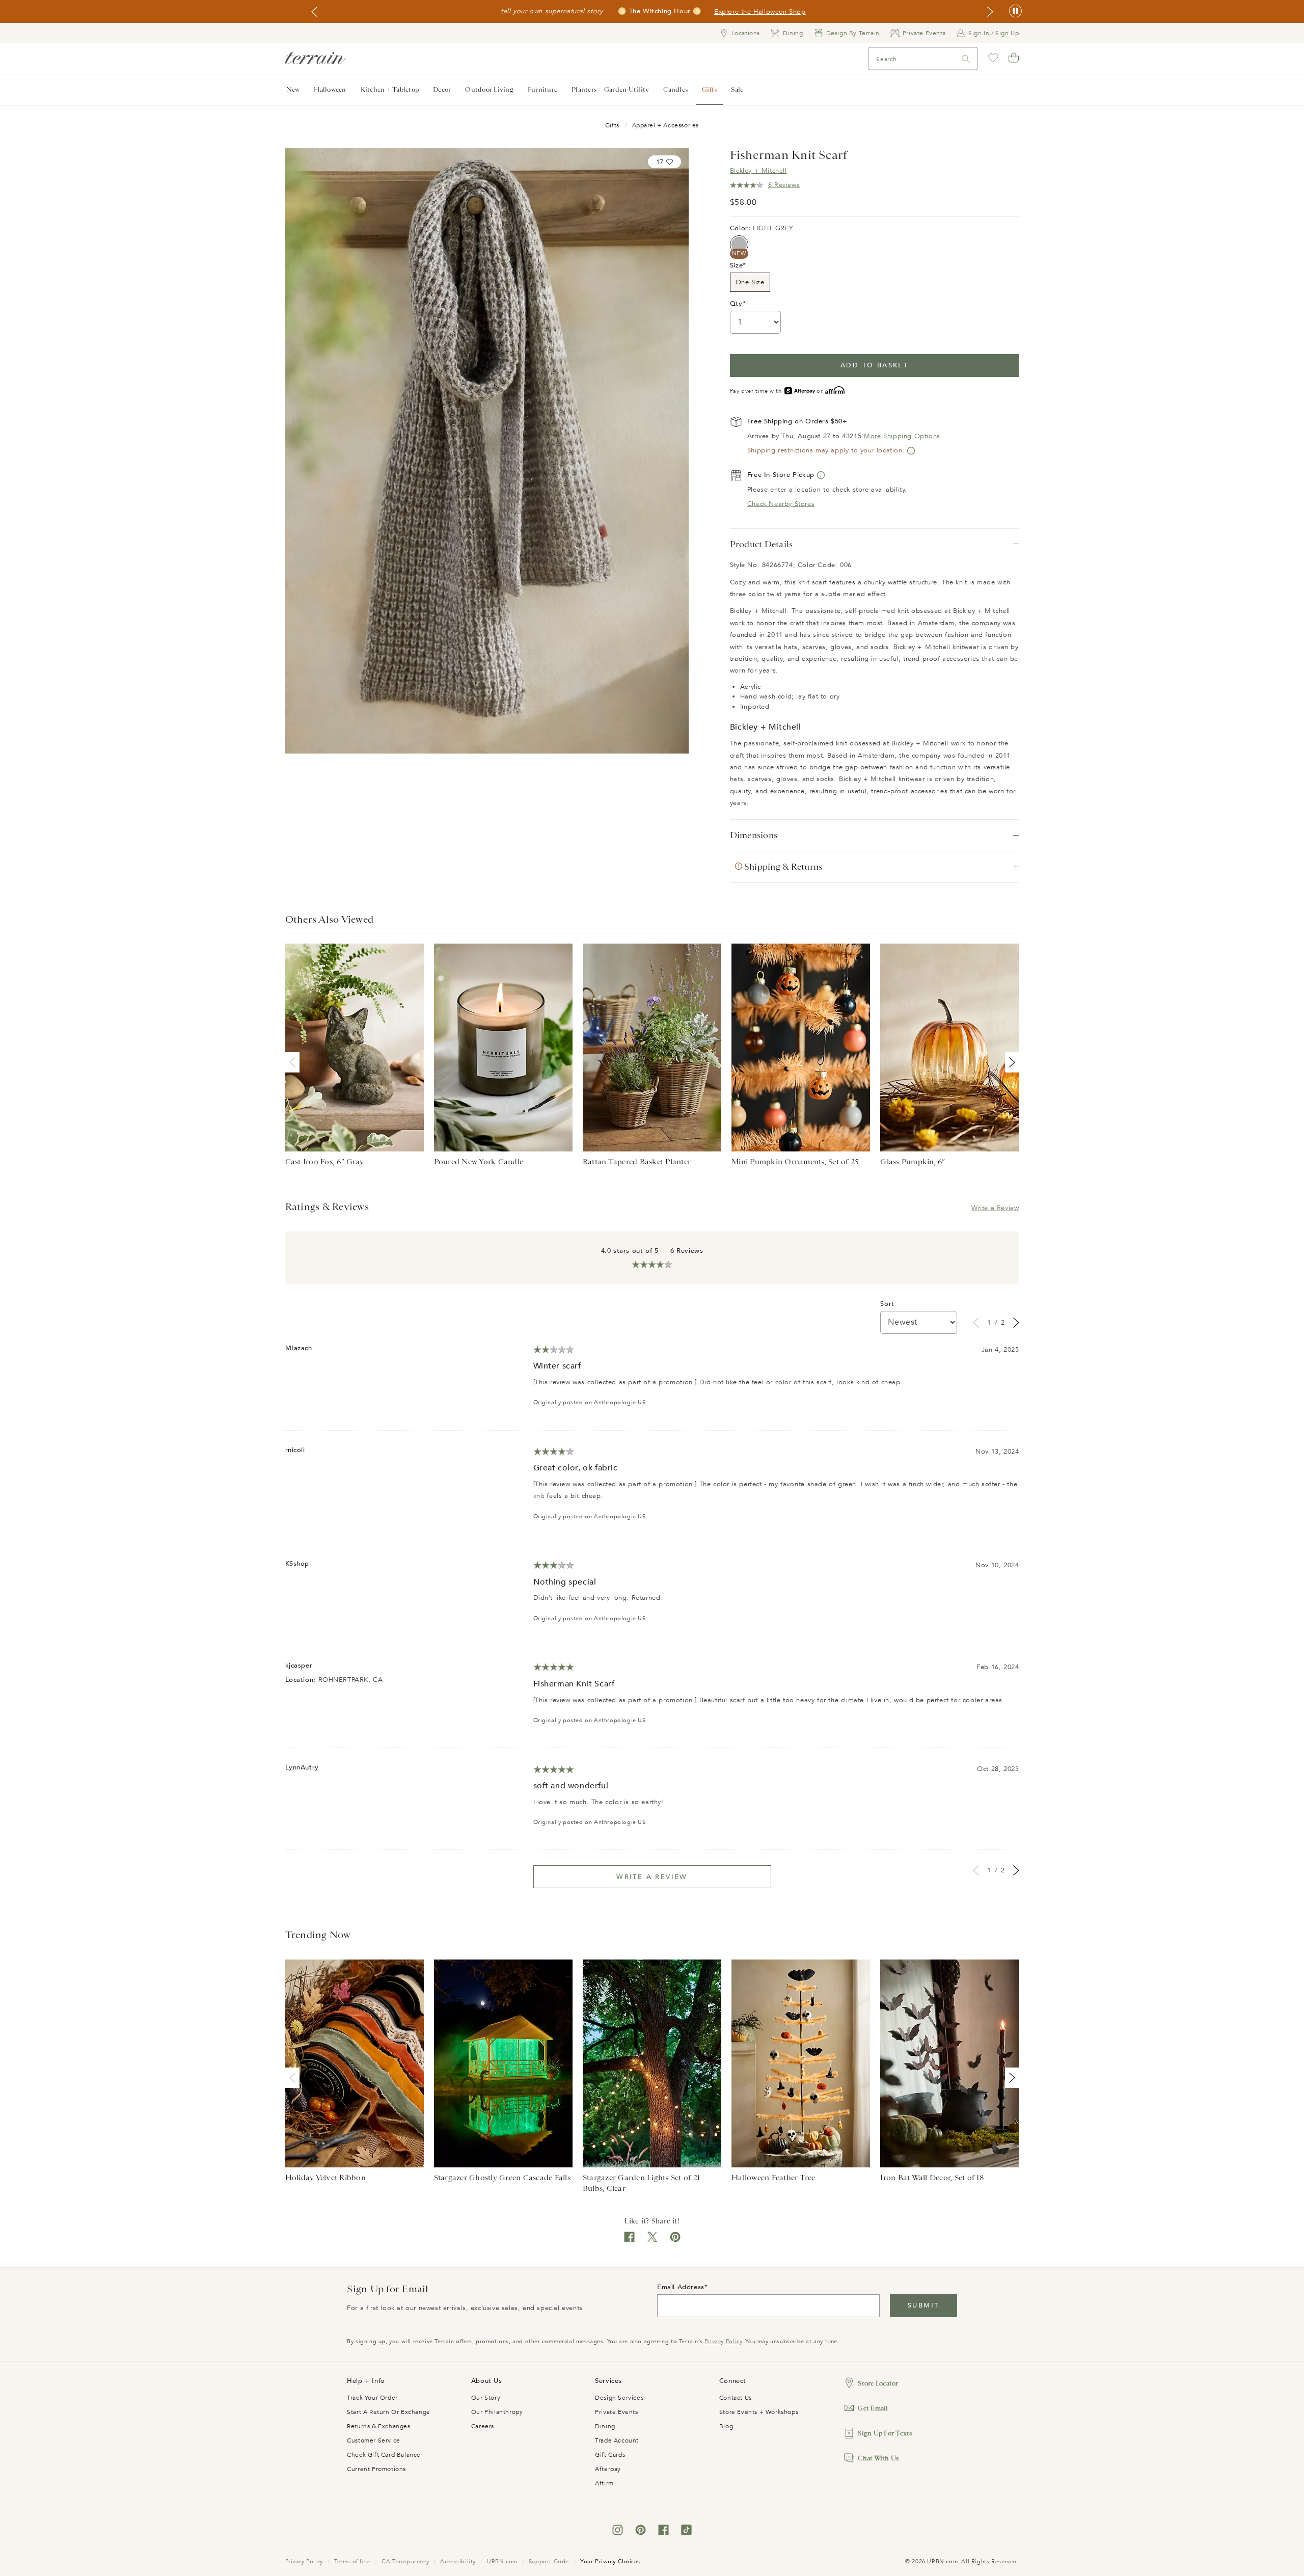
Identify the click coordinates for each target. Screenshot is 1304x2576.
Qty (736, 304)
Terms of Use (352, 2561)
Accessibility (458, 2561)
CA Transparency (405, 2561)
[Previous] (294, 1062)
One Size (750, 282)
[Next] (1010, 1062)
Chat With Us (878, 2458)
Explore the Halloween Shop (760, 12)
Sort (887, 1304)
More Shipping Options (902, 436)
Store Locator (878, 2383)
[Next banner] (990, 12)
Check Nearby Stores (781, 504)
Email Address (681, 2287)
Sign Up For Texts (885, 2433)
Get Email (873, 2408)
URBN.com (502, 2561)
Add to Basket (874, 365)
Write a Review (995, 1208)
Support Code (549, 2561)
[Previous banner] (314, 12)
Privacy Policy (723, 2341)
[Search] (966, 59)
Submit (923, 2305)
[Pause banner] (1015, 11)
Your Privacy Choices (610, 2561)
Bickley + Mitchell (758, 171)
